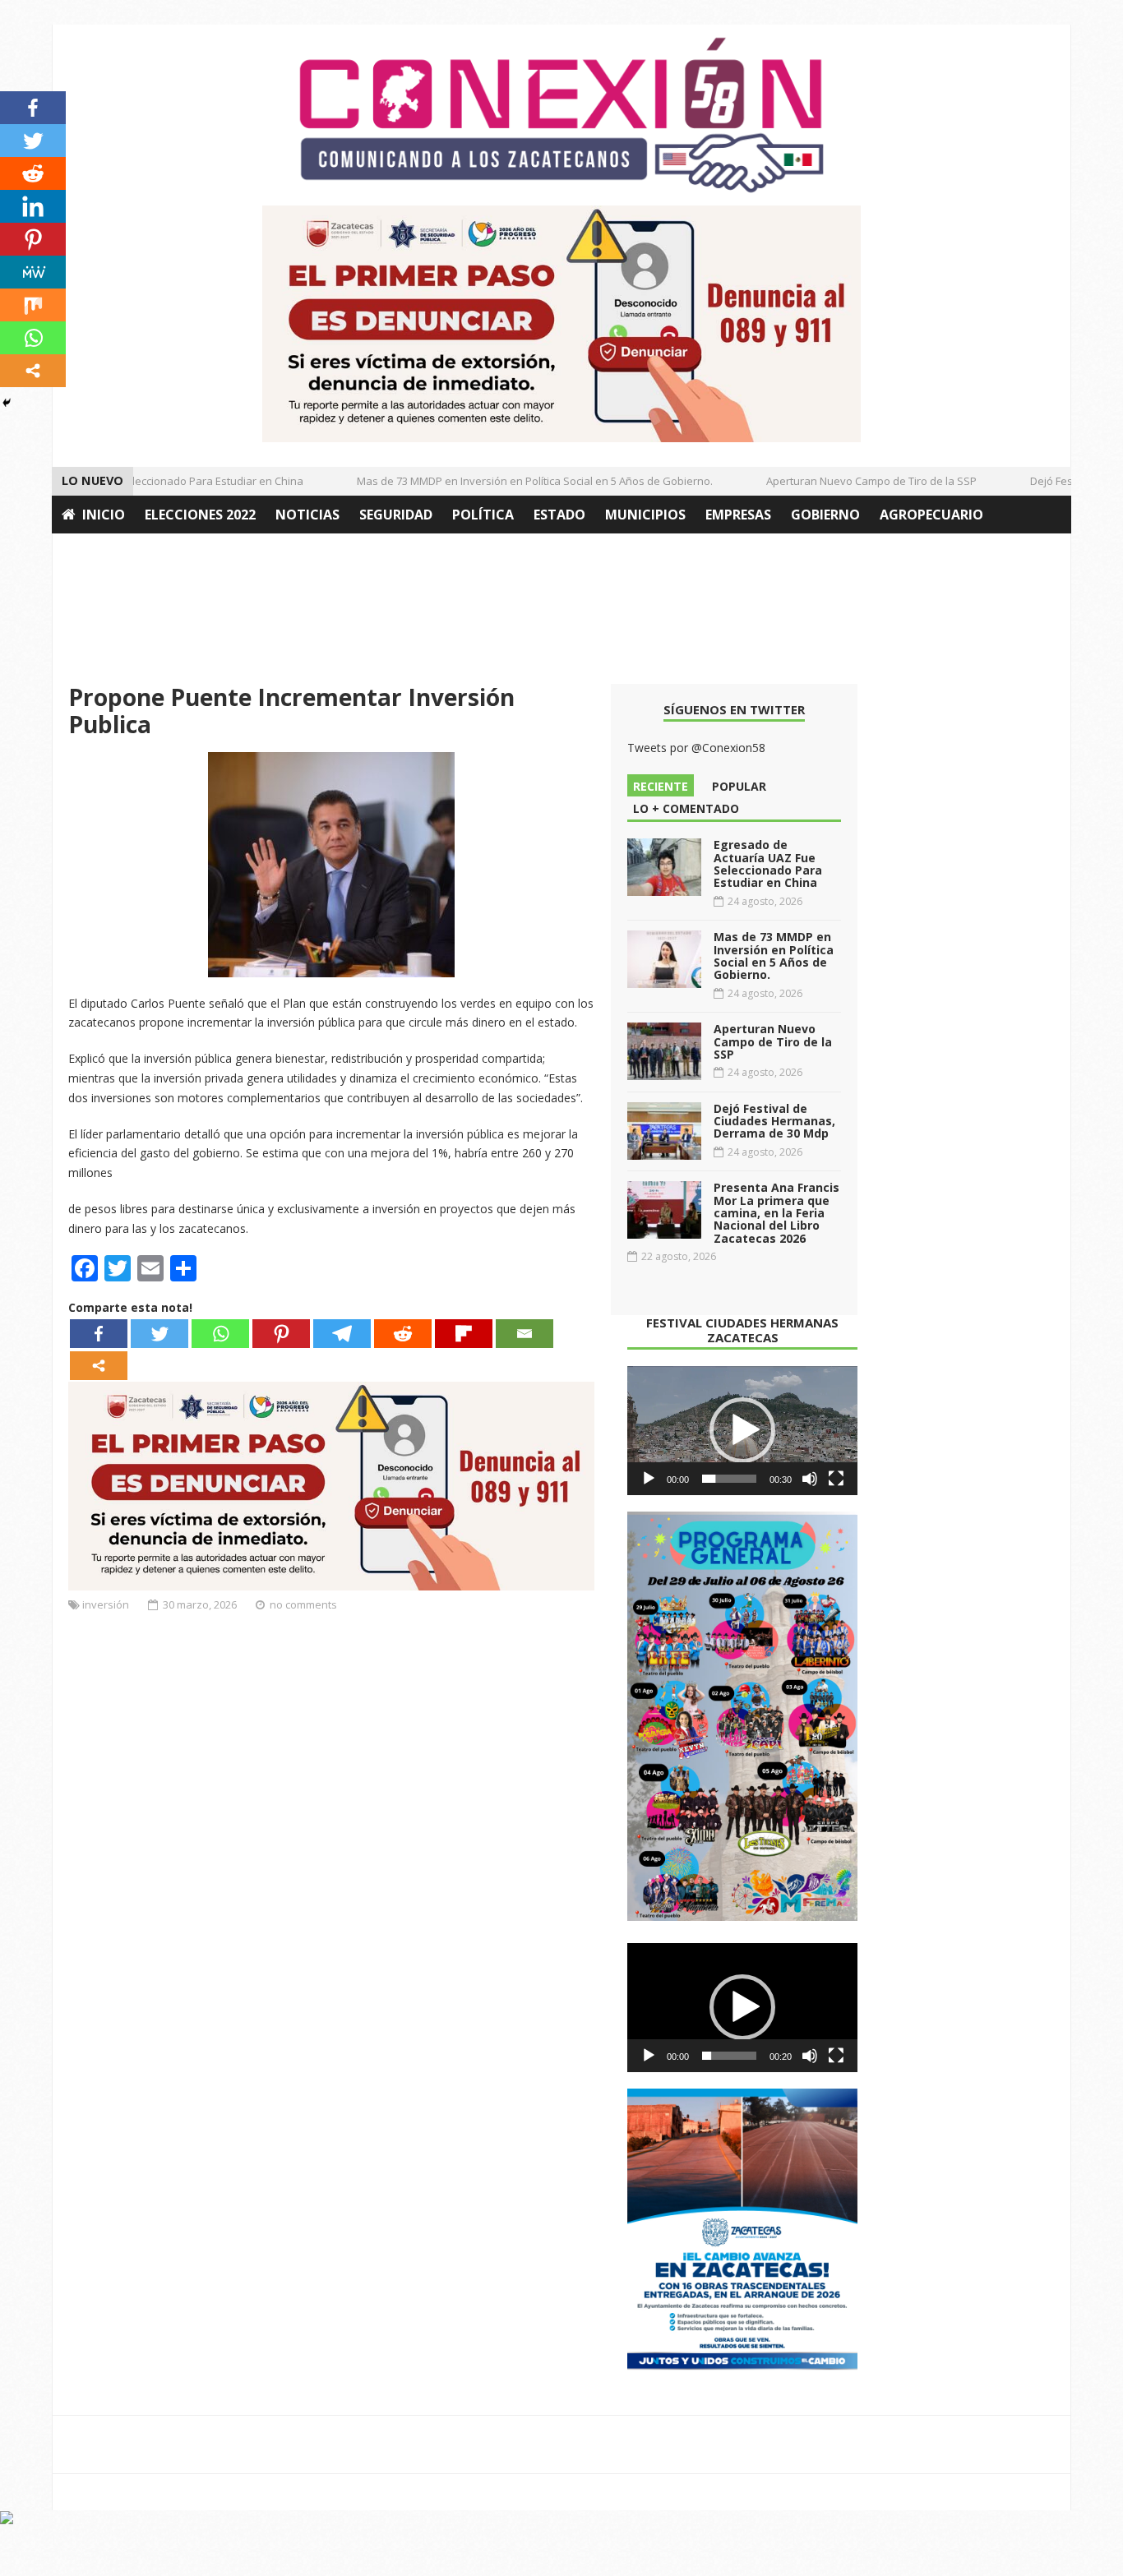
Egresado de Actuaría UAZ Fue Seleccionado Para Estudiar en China (768, 863)
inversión (106, 1604)
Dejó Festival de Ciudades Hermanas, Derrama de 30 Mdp (774, 1121)
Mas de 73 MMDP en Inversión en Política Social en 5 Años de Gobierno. (513, 481)
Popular (739, 786)
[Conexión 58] (561, 115)
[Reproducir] (649, 1479)
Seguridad (396, 515)
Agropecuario (931, 515)
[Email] (525, 1334)
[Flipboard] (464, 1334)
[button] (742, 1430)
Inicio (104, 515)
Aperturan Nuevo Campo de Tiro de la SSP (850, 481)
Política (483, 515)
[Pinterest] (281, 1334)
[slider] (729, 1479)
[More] (99, 1366)
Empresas (738, 515)
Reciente (661, 786)
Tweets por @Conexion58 (696, 748)
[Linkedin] (33, 206)
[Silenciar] (810, 1479)
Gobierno (825, 515)
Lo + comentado (686, 808)
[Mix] (33, 305)
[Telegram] (342, 1334)
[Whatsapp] (220, 1334)
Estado (559, 515)
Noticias (307, 515)
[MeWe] (33, 272)
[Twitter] (159, 1334)
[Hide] (7, 403)
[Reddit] (403, 1334)
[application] (742, 1431)
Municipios (645, 515)
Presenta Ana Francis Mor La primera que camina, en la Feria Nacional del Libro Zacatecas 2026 (776, 1213)
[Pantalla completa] (836, 1479)
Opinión (91, 552)
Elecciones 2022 (200, 515)
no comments (303, 1604)
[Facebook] (99, 1334)
